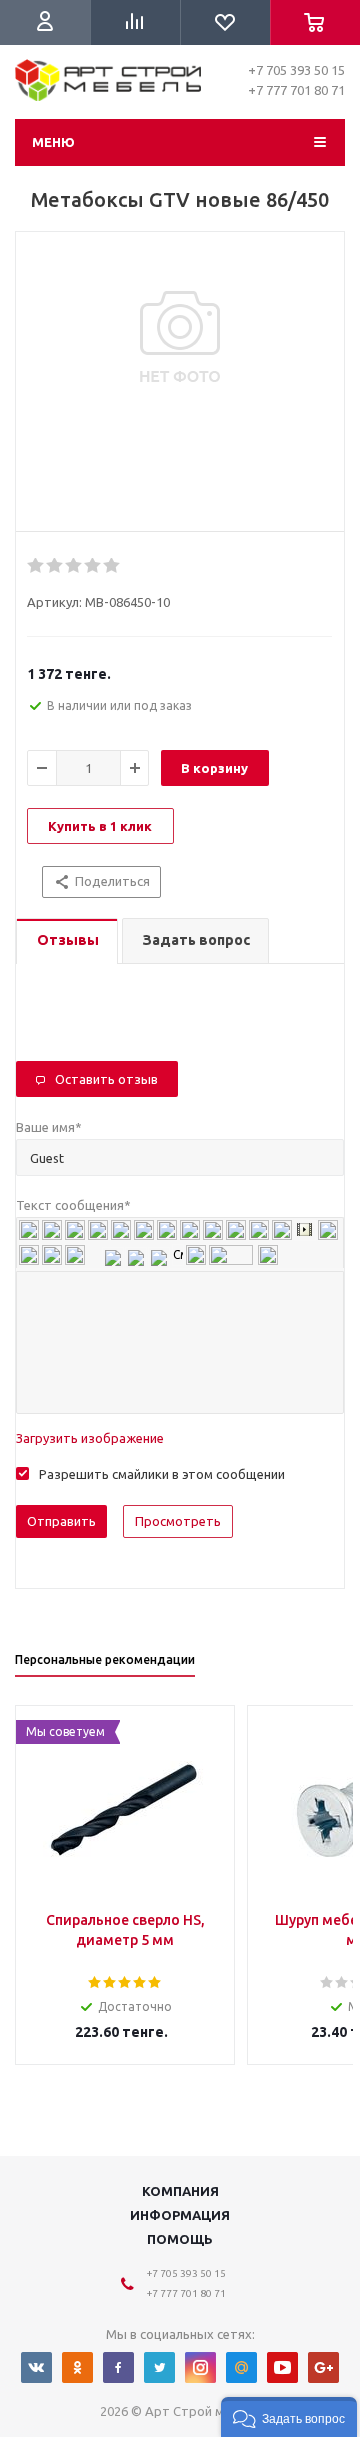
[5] (112, 566)
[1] (36, 566)
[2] (55, 566)
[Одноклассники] (77, 2367)
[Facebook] (118, 2367)
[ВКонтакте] (36, 2367)
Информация (180, 2215)
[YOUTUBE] (282, 2367)
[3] (74, 566)
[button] (289, 2417)
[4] (93, 566)
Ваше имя (49, 1127)
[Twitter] (159, 2367)
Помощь (180, 2239)
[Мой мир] (241, 2367)
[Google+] (323, 2367)
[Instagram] (200, 2367)
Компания (180, 2191)
